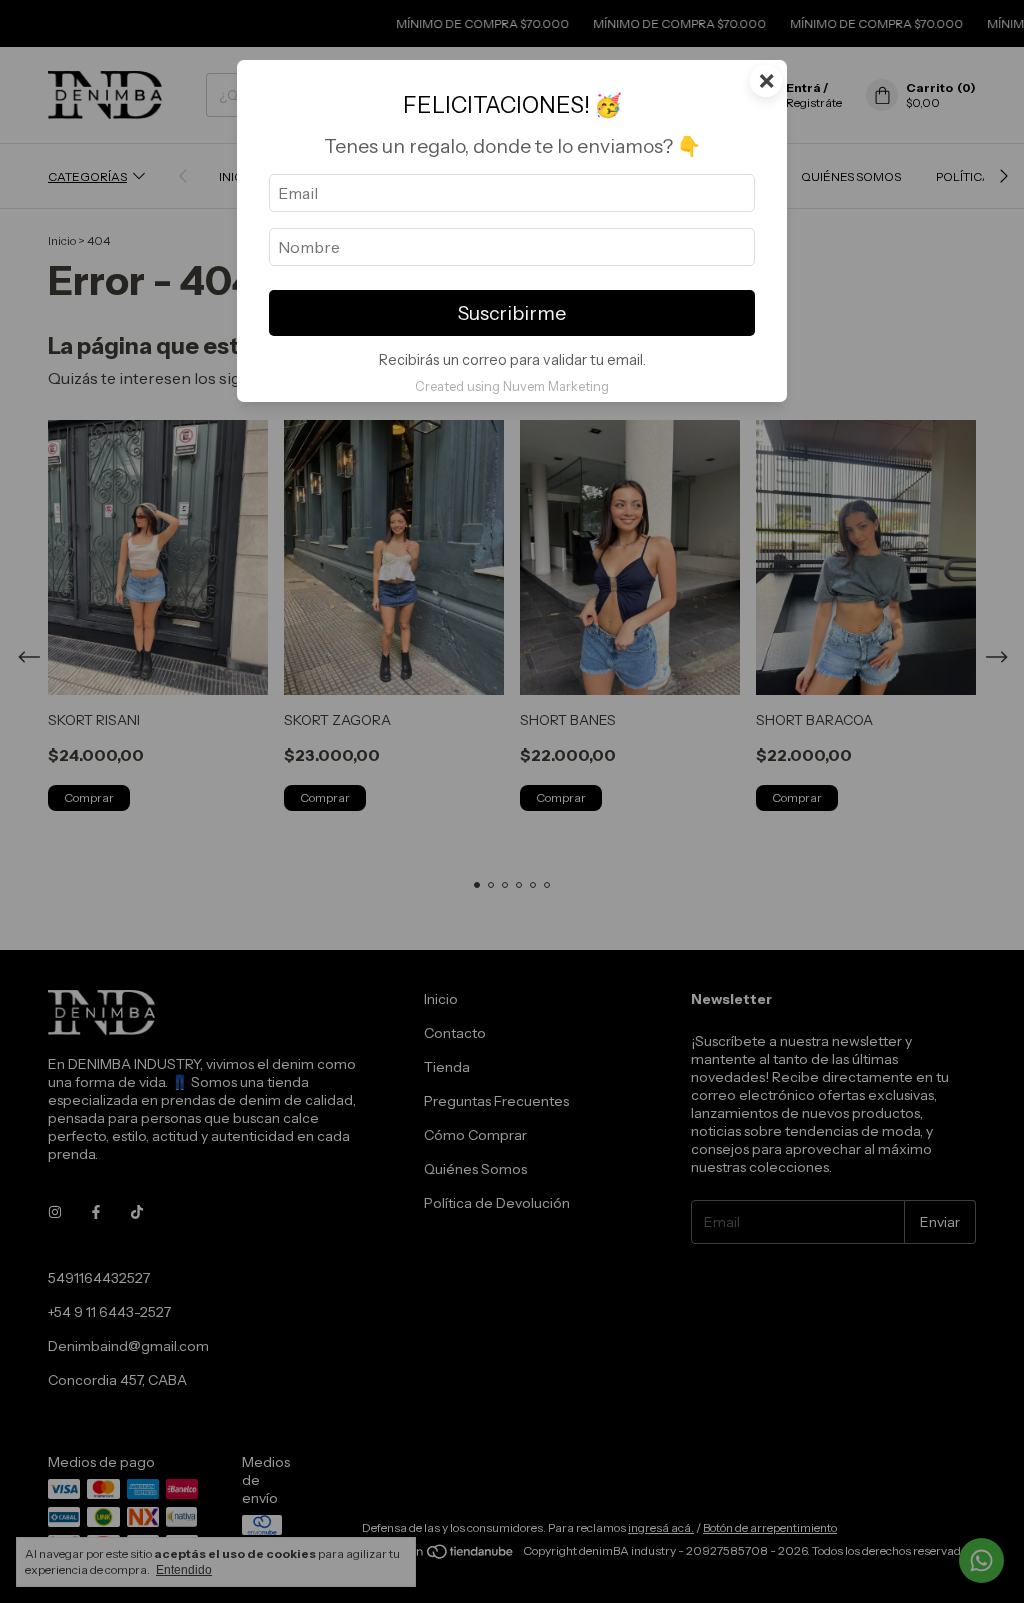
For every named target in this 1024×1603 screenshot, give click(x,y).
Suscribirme (512, 313)
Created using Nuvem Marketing (512, 386)
